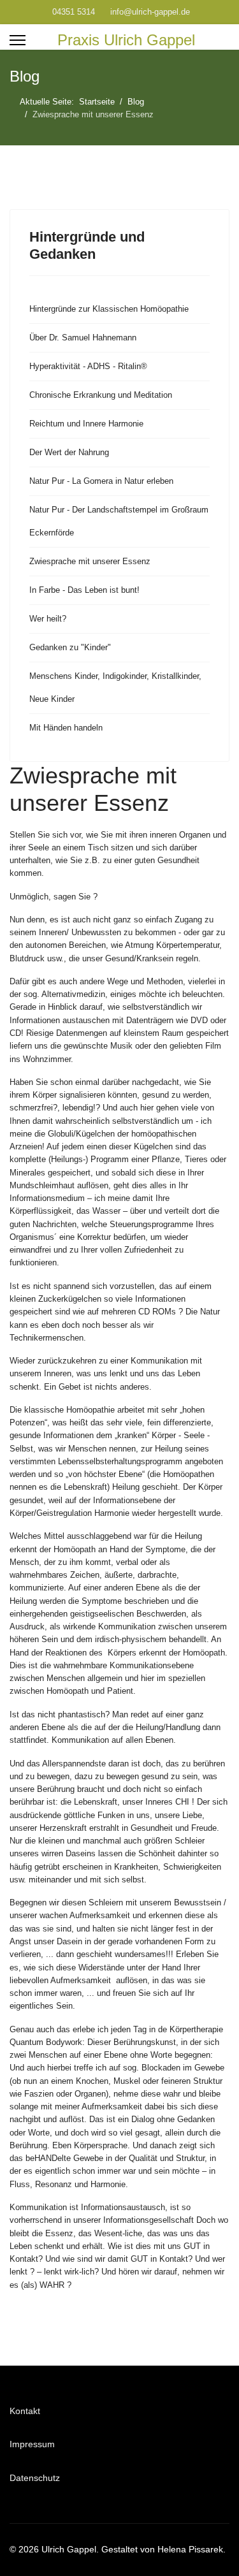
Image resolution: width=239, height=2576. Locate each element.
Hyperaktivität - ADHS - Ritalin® (88, 366)
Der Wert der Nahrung (69, 452)
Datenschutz (35, 2478)
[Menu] (18, 40)
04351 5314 (74, 12)
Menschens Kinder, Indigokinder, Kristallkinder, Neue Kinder (115, 688)
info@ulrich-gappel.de (150, 12)
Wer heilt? (48, 619)
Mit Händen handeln (66, 728)
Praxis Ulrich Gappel (126, 40)
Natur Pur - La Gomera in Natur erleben (101, 481)
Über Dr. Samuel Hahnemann (83, 338)
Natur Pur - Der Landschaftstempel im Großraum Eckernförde (119, 521)
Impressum (32, 2444)
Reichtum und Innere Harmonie (86, 424)
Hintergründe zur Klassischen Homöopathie (109, 309)
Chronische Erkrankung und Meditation (101, 395)
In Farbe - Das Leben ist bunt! (84, 590)
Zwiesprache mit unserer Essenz (90, 561)
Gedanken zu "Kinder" (70, 647)
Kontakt (25, 2411)
